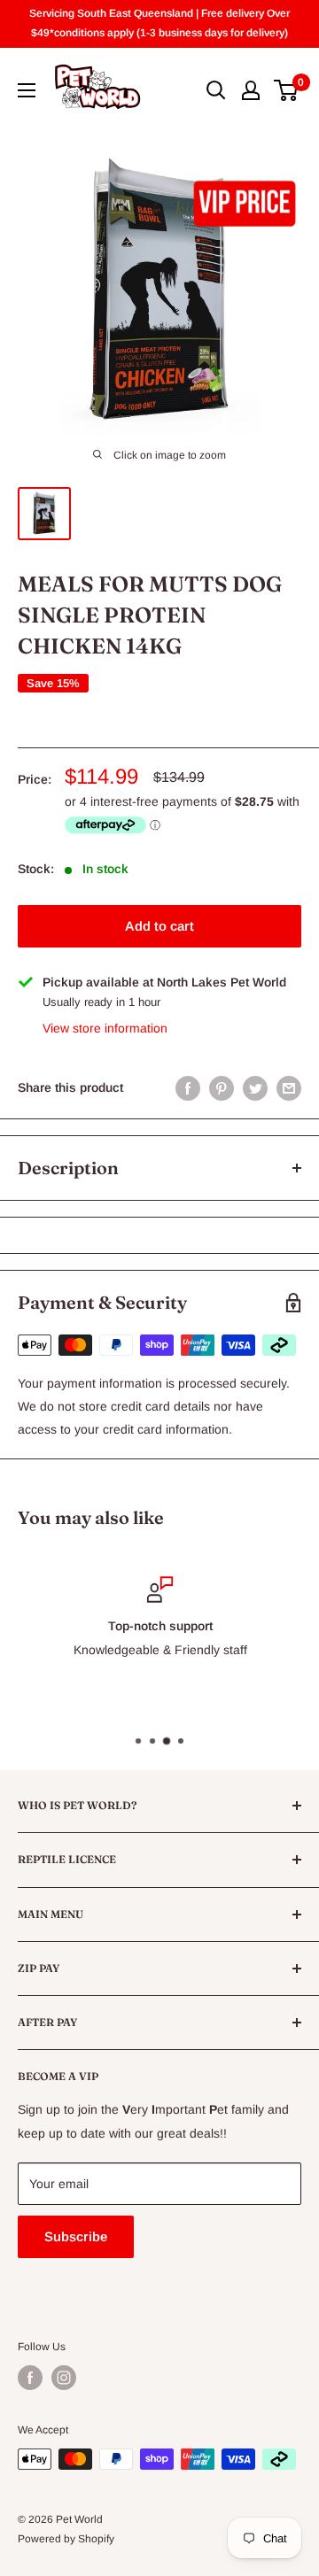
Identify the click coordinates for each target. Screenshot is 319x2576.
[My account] (251, 90)
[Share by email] (289, 1087)
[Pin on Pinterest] (222, 1087)
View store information (105, 1028)
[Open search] (216, 90)
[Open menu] (27, 90)
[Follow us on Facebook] (30, 2378)
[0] (287, 90)
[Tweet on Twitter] (255, 1087)
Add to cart (159, 926)
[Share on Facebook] (188, 1087)
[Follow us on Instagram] (64, 2378)
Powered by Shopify (66, 2539)
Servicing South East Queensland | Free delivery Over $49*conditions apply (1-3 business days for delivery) (159, 23)
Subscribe (76, 2236)
